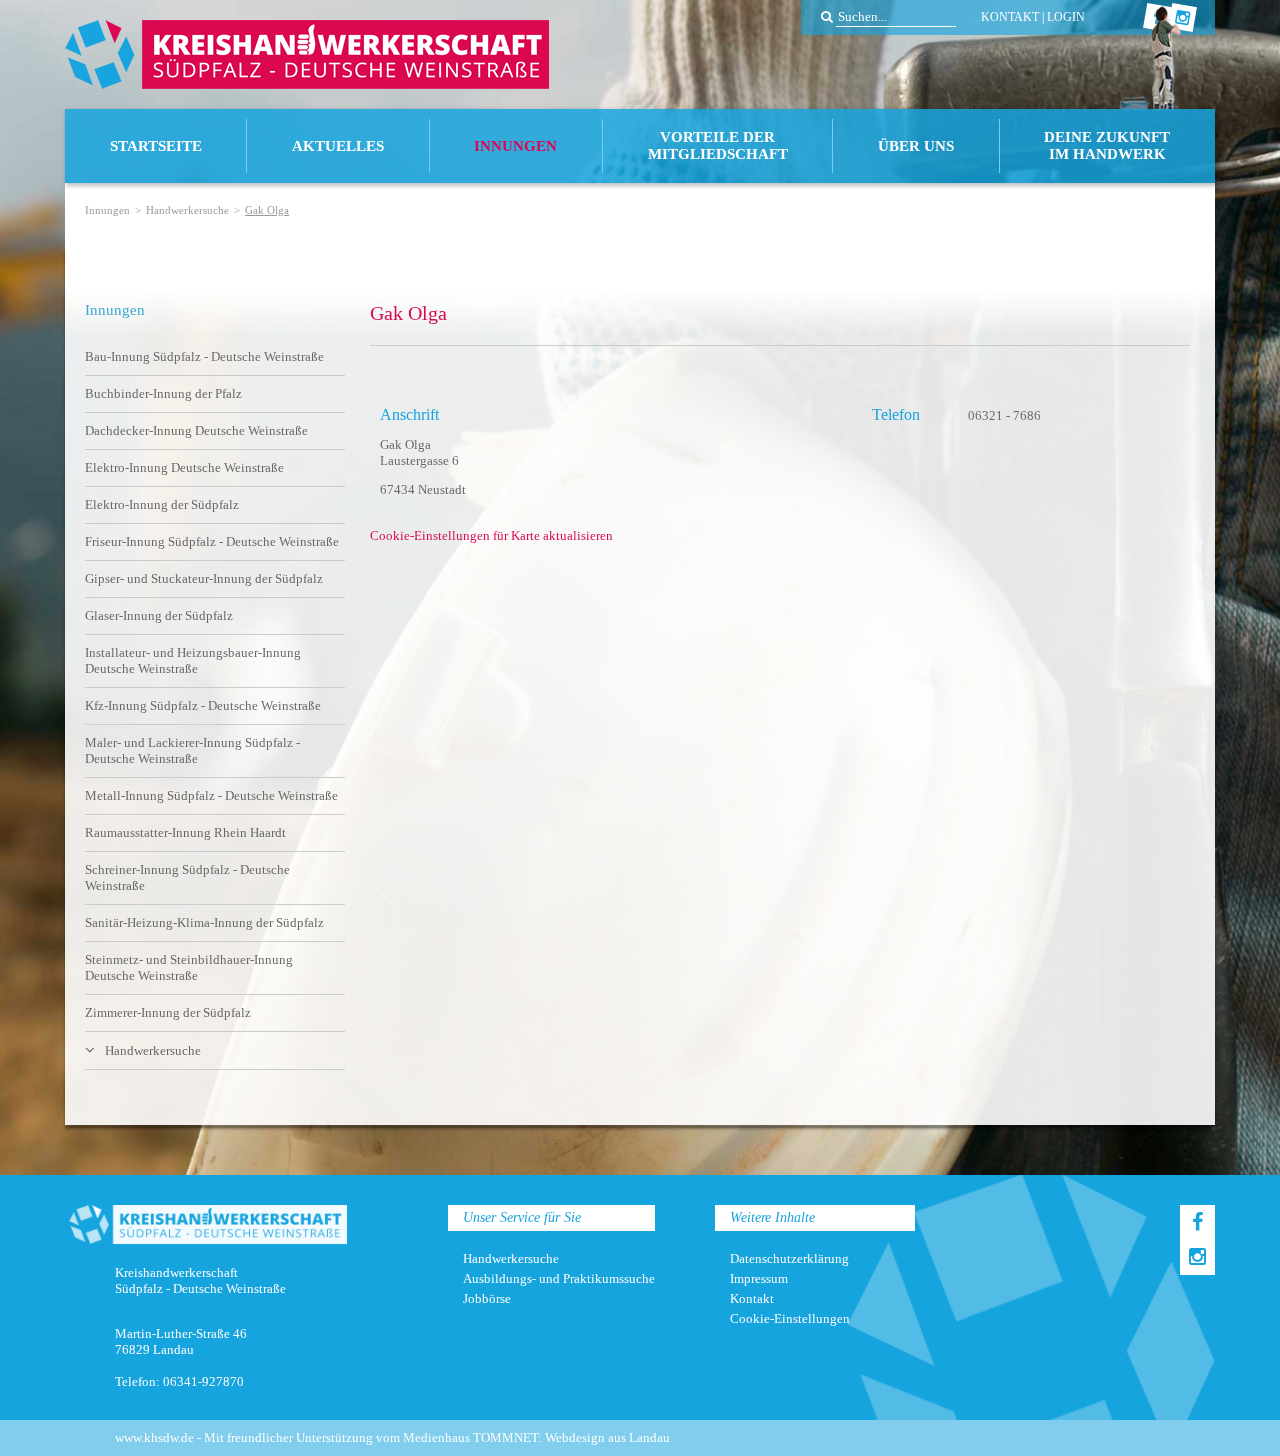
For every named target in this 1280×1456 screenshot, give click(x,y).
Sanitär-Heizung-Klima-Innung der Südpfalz (204, 922)
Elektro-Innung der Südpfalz (162, 504)
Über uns (916, 146)
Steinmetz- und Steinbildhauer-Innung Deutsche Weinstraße (189, 967)
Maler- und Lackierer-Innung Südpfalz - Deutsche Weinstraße (192, 750)
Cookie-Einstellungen (790, 1318)
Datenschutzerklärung (789, 1258)
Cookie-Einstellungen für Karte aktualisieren (491, 535)
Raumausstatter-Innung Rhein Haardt (185, 832)
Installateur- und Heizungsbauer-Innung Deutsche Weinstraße (193, 660)
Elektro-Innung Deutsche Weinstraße (184, 467)
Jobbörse (487, 1298)
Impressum (759, 1278)
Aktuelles (338, 146)
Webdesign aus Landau (607, 1437)
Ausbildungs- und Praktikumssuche (559, 1278)
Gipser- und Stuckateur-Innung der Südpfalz (204, 578)
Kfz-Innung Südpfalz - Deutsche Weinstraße (203, 705)
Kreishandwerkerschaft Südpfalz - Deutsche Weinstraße (307, 54)
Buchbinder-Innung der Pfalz (163, 393)
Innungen (515, 146)
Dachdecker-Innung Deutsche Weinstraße (196, 430)
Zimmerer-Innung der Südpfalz (168, 1012)
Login (1066, 17)
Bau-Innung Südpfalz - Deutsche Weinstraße (204, 356)
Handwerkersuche (187, 210)
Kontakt (1010, 17)
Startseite (156, 146)
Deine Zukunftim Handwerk (1107, 145)
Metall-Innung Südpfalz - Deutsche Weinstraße (211, 795)
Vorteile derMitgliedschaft (718, 145)
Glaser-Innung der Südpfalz (159, 615)
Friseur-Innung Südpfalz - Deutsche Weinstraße (212, 541)
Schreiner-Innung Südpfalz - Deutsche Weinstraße (187, 877)
